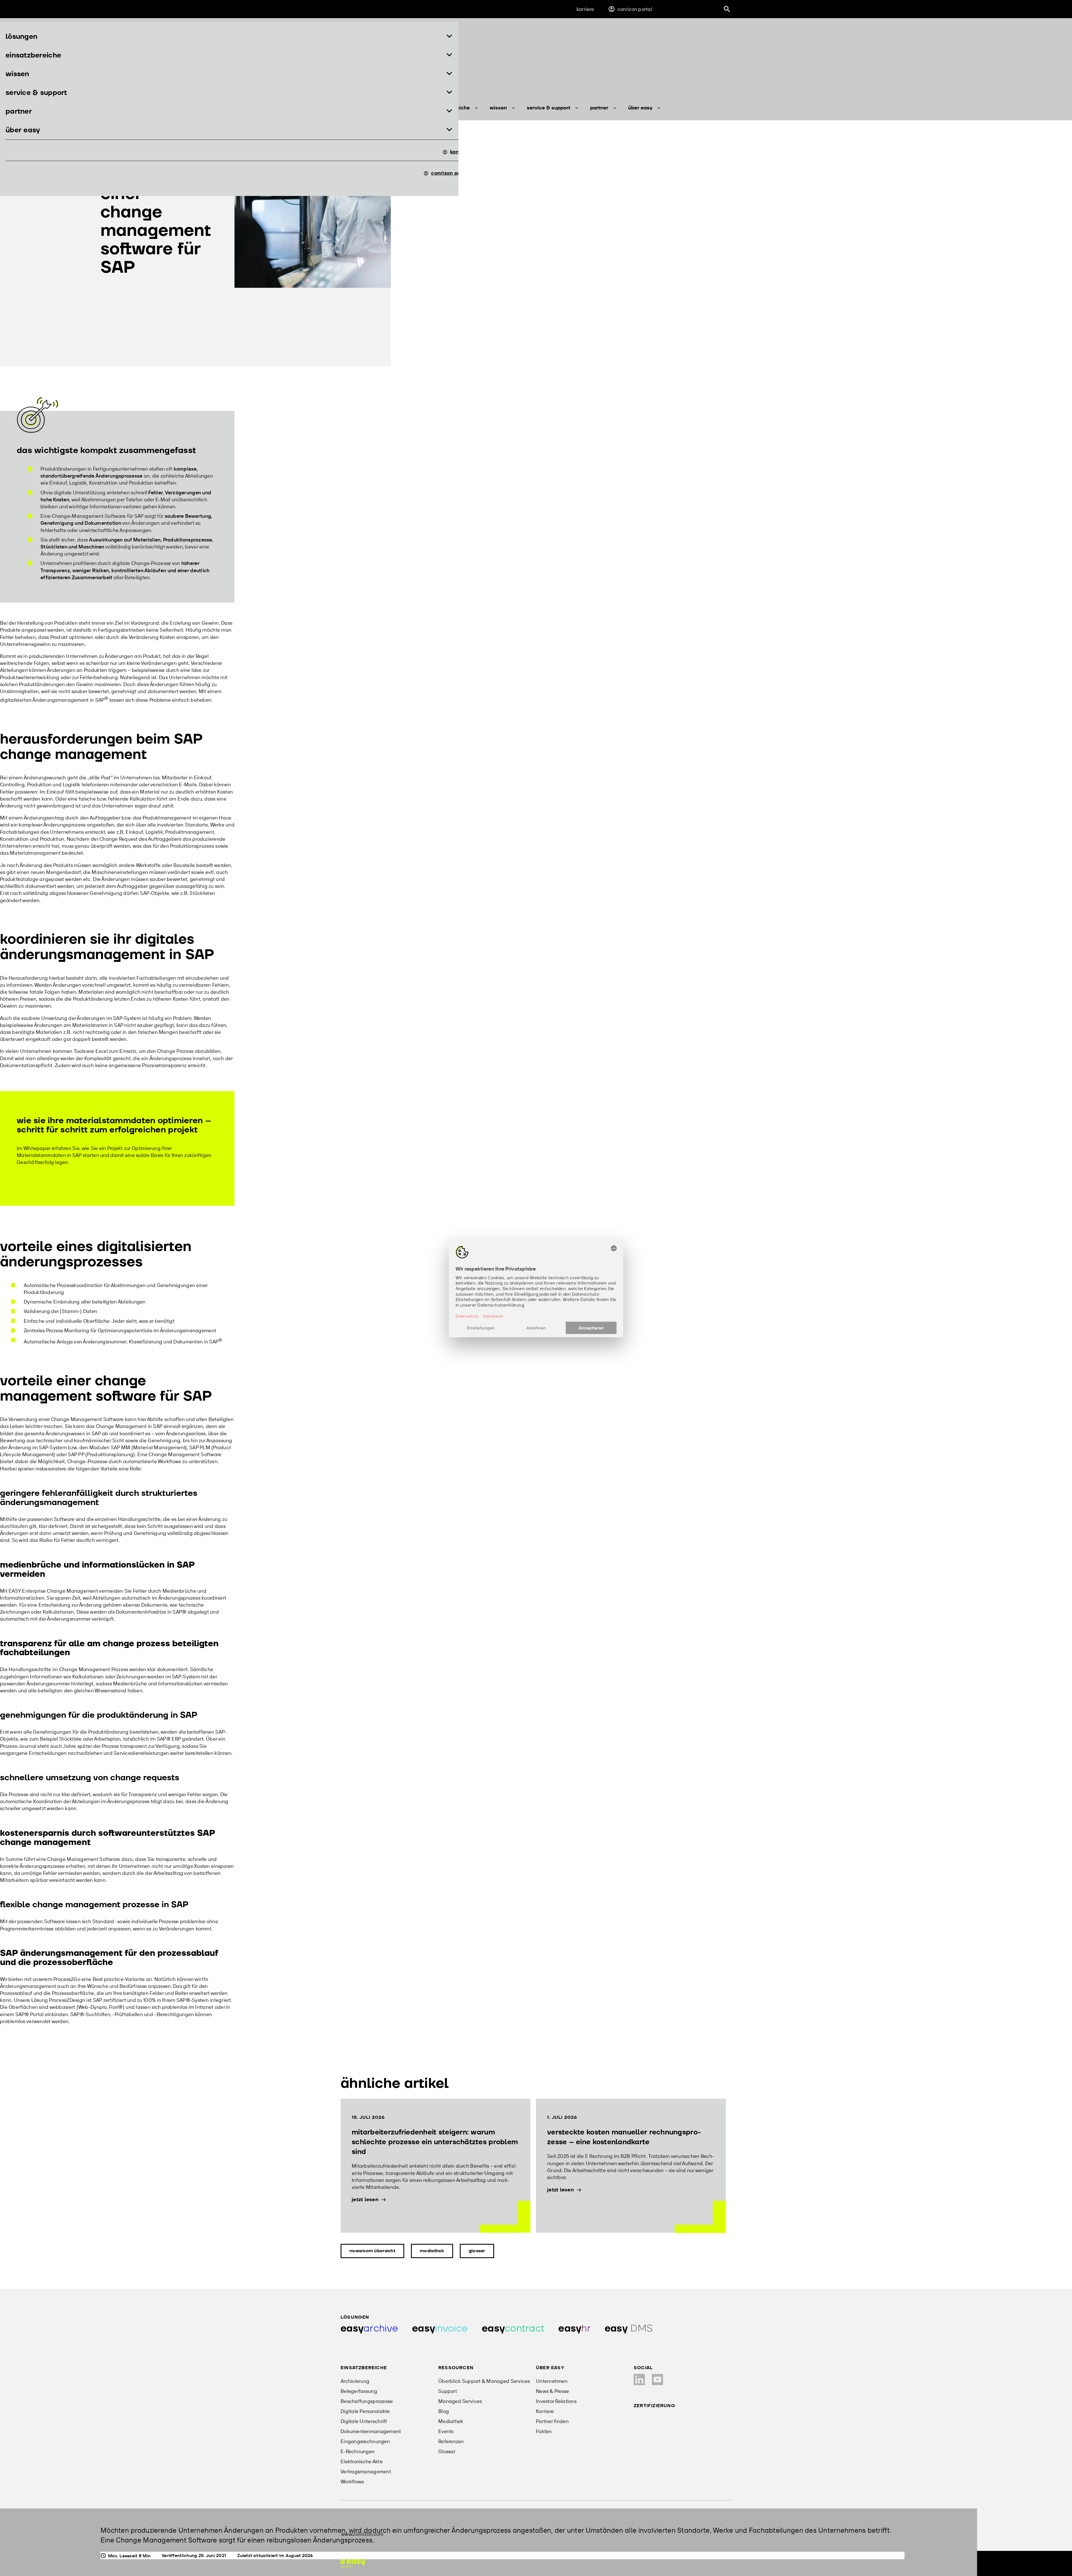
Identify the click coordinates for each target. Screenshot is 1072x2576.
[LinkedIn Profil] (639, 2379)
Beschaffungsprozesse (367, 2401)
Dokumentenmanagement (371, 2431)
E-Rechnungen (358, 2451)
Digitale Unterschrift (364, 2421)
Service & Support (549, 108)
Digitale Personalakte (365, 2411)
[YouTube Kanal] (657, 2379)
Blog (444, 2411)
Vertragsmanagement (366, 2471)
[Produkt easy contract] (513, 2329)
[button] (229, 37)
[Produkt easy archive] (369, 2329)
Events (446, 2431)
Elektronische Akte (362, 2461)
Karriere (585, 9)
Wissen (498, 108)
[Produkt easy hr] (575, 2329)
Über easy (640, 108)
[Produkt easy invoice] (440, 2329)
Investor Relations (556, 2401)
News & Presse (553, 2391)
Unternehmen (552, 2381)
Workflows (352, 2482)
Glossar (477, 2251)
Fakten (544, 2431)
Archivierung (355, 2381)
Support (448, 2391)
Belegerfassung (359, 2391)
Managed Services (460, 2401)
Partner (599, 108)
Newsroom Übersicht (372, 2251)
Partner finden (552, 2421)
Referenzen (451, 2441)
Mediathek (432, 2251)
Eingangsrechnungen (365, 2441)
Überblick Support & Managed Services (484, 2381)
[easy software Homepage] (353, 2563)
